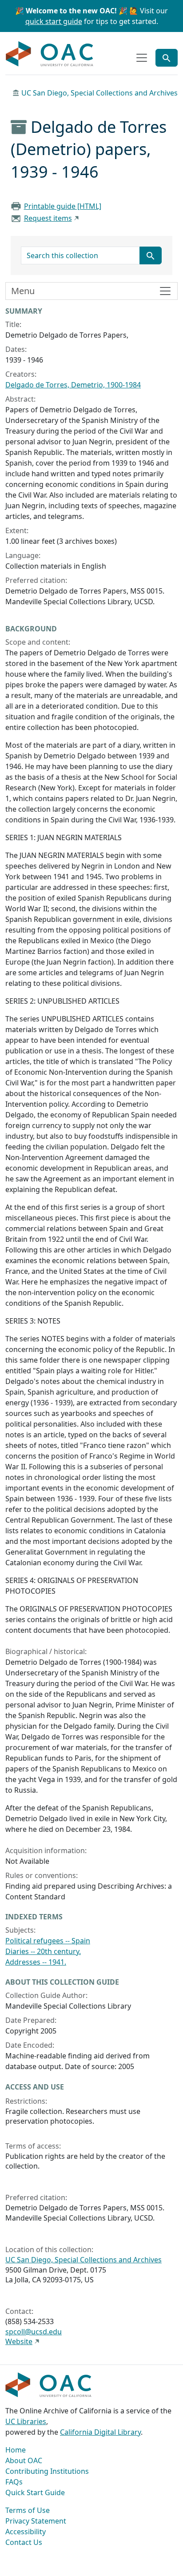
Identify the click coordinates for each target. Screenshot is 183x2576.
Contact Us (24, 2542)
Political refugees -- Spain (48, 1941)
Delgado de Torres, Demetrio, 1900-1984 (73, 385)
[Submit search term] (151, 255)
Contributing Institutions (47, 2471)
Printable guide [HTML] (63, 206)
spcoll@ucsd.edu (34, 2332)
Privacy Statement (36, 2521)
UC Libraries (26, 2421)
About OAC (24, 2460)
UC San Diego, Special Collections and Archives (99, 93)
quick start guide (54, 21)
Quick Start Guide (35, 2492)
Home (16, 2450)
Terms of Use (28, 2510)
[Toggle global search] (167, 58)
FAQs (14, 2482)
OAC (50, 54)
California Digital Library (100, 2432)
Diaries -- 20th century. (43, 1951)
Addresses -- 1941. (36, 1962)
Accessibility (26, 2532)
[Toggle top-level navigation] (142, 58)
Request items (48, 218)
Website (19, 2341)
